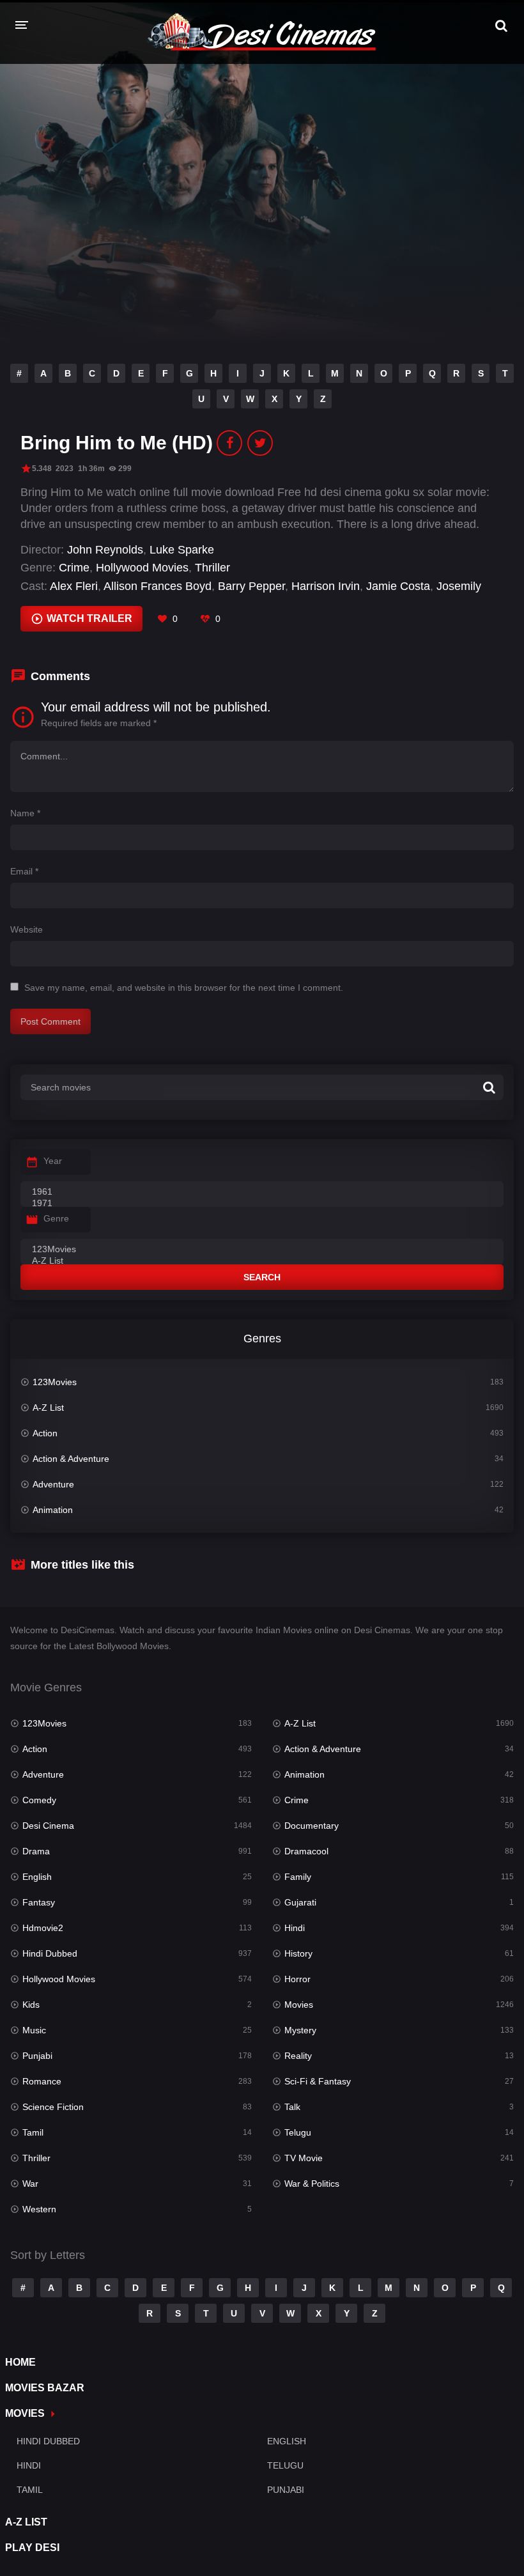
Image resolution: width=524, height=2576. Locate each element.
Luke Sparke (182, 550)
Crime (74, 568)
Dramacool (306, 1851)
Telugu (298, 2132)
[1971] (262, 1204)
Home (20, 2362)
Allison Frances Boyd (158, 586)
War (30, 2184)
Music (34, 2030)
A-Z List (48, 1408)
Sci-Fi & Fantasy (318, 2081)
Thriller (212, 568)
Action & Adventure (71, 1459)
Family (298, 1877)
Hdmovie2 (43, 1928)
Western (39, 2209)
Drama (36, 1851)
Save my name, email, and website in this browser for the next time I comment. (184, 988)
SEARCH (262, 1277)
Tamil (33, 2132)
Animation (53, 1510)
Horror (297, 1979)
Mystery (300, 2030)
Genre (56, 1218)
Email (24, 871)
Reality (298, 2056)
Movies (299, 2005)
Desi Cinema (48, 1826)
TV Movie (304, 2158)
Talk (292, 2107)
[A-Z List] (262, 1261)
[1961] (262, 1192)
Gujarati (300, 1902)
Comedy (39, 1800)
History (298, 1953)
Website (27, 929)
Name (25, 813)
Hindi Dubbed (50, 1953)
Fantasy (39, 1902)
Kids (31, 2005)
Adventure (53, 1484)
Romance (42, 2081)
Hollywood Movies (142, 568)
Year (53, 1161)
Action (45, 1433)
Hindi (295, 1928)
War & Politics (312, 2184)
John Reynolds (105, 550)
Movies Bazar (45, 2388)
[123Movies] (262, 1250)
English (37, 1877)
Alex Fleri (74, 586)
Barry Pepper (251, 586)
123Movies (55, 1382)
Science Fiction (53, 2107)
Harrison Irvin (326, 586)
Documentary (312, 1826)
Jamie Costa (398, 586)
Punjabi (37, 2056)
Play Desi (32, 2548)
